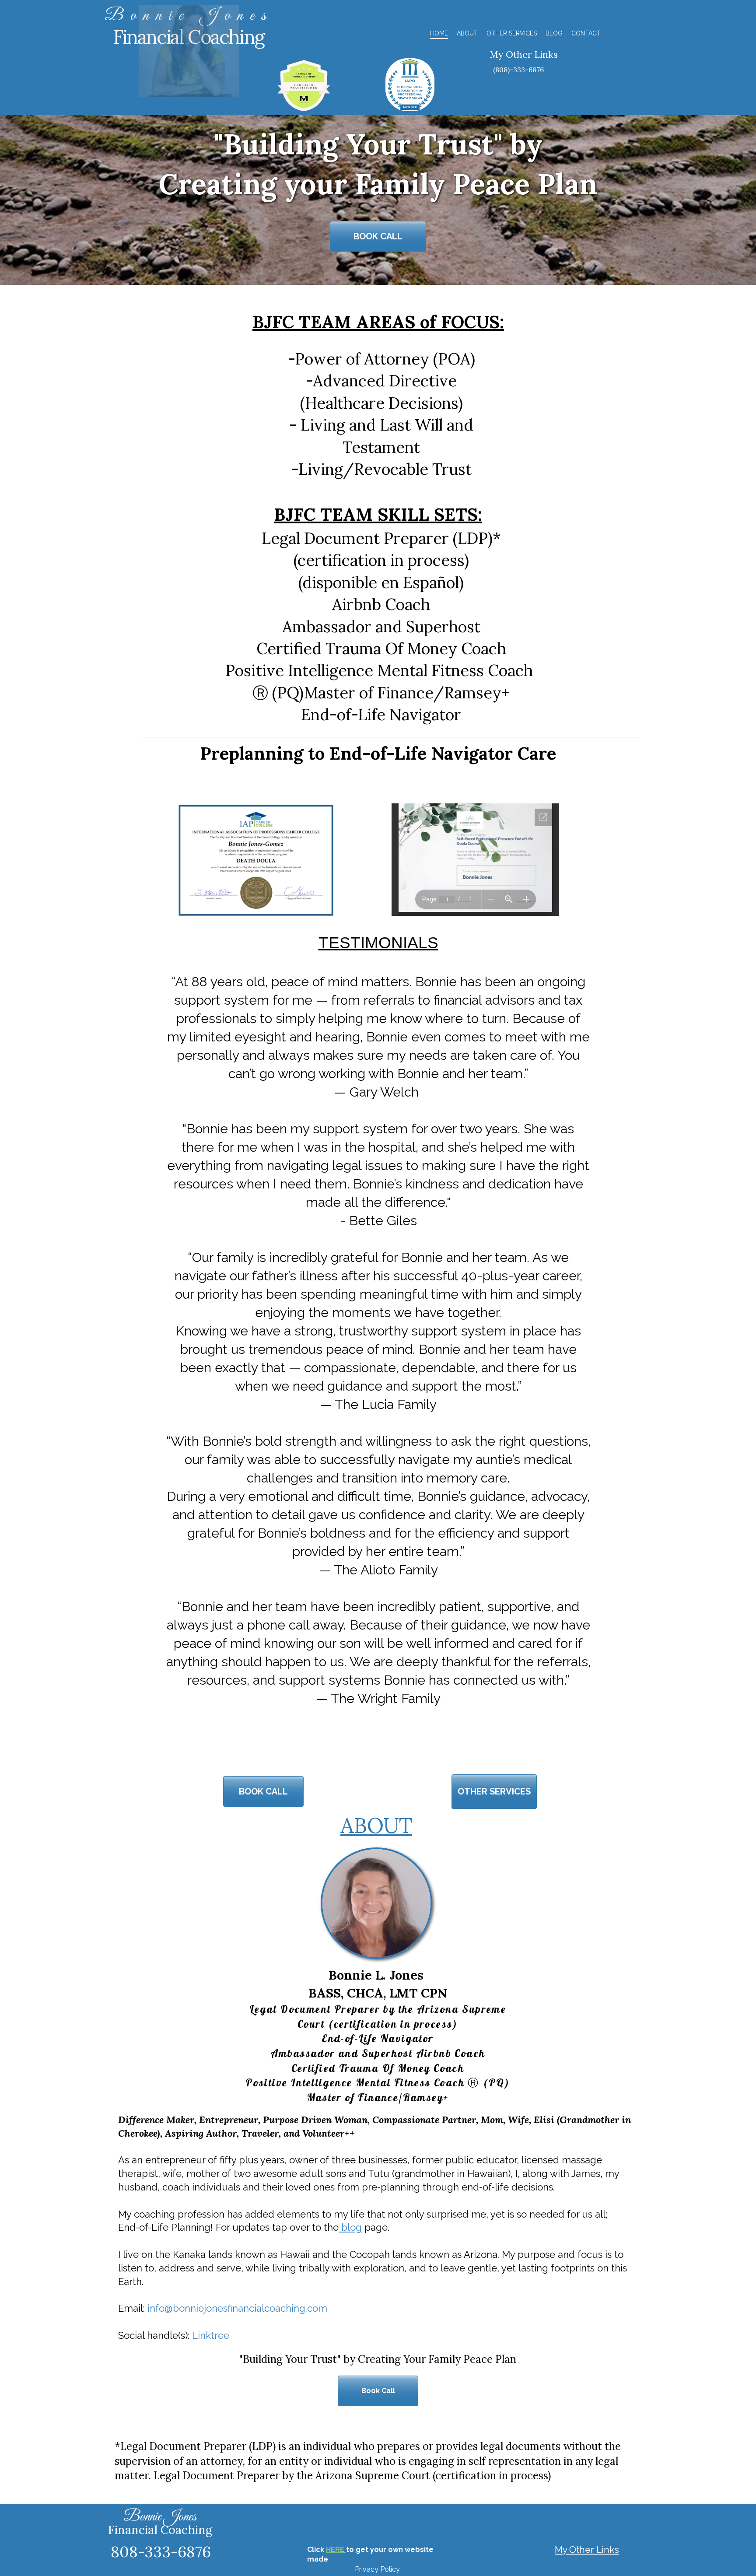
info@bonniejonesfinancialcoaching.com (237, 2308)
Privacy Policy (377, 2569)
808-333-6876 (161, 2552)
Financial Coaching (160, 2530)
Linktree (211, 2335)
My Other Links (524, 54)
